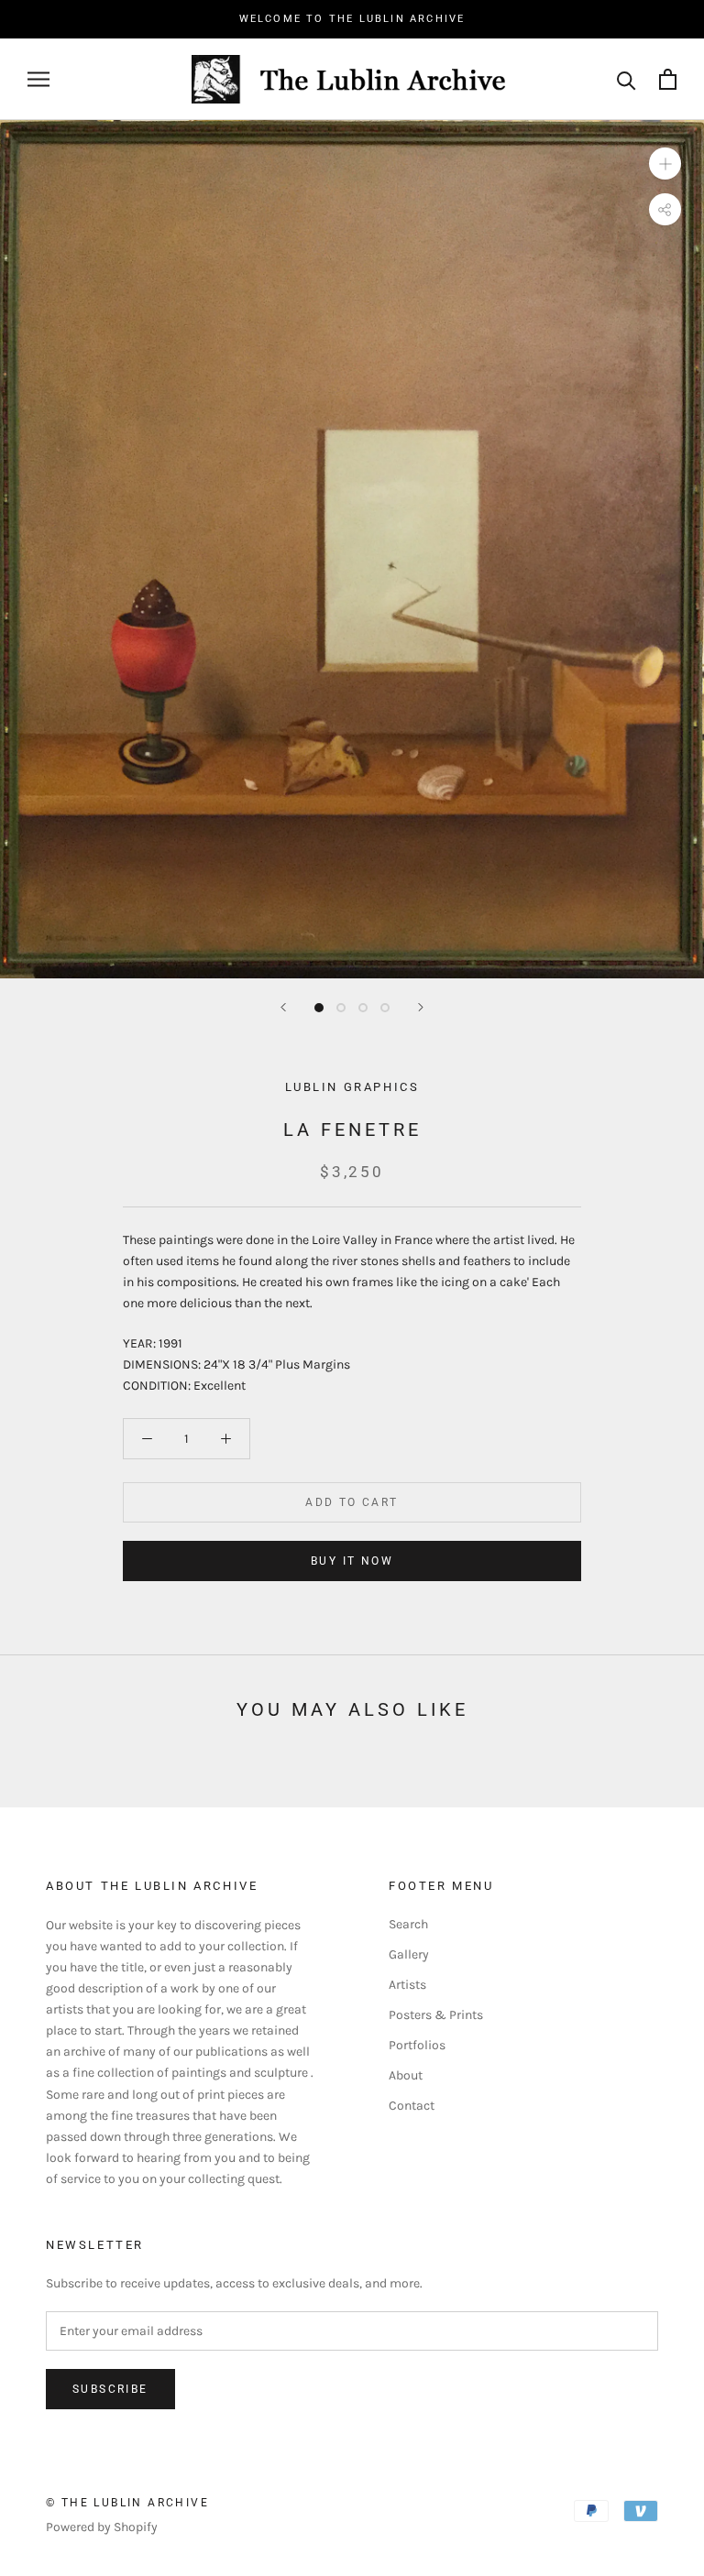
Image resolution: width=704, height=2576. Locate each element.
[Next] (421, 1007)
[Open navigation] (38, 79)
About (406, 2075)
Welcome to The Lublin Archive (352, 19)
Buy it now (352, 1561)
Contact (412, 2106)
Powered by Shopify (102, 2527)
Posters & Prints (436, 2015)
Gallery (409, 1954)
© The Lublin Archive (127, 2503)
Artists (407, 1985)
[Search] (627, 79)
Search (408, 1924)
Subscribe (110, 2389)
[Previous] (283, 1007)
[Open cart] (668, 79)
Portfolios (417, 2045)
